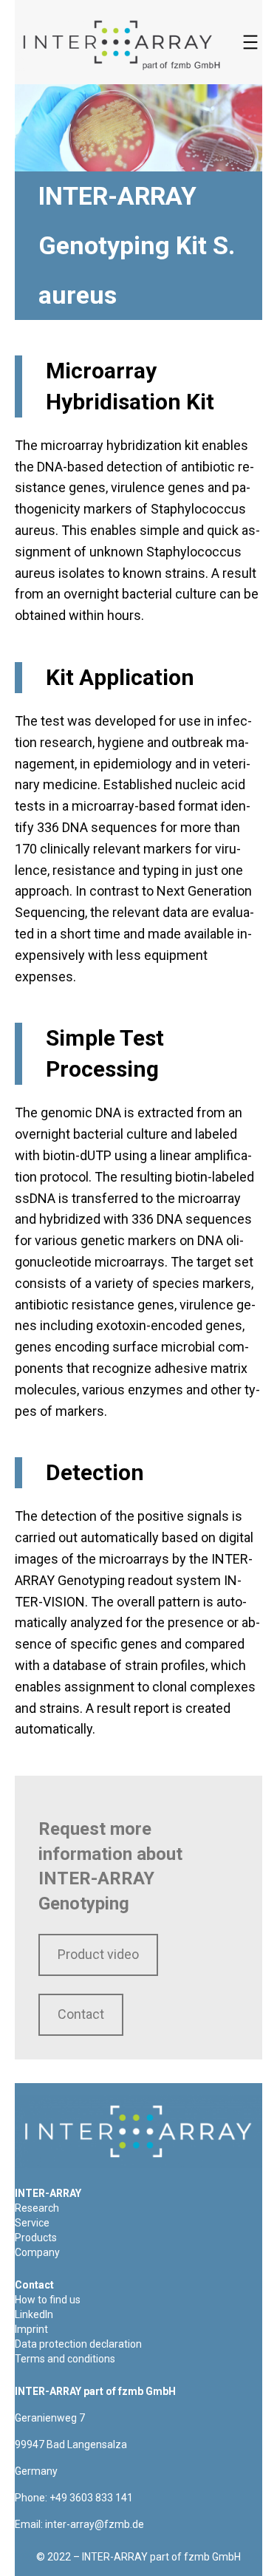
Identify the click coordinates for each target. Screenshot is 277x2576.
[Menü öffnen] (250, 42)
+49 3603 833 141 (91, 2498)
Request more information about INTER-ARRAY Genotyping (110, 1866)
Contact (81, 2014)
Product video (98, 1954)
